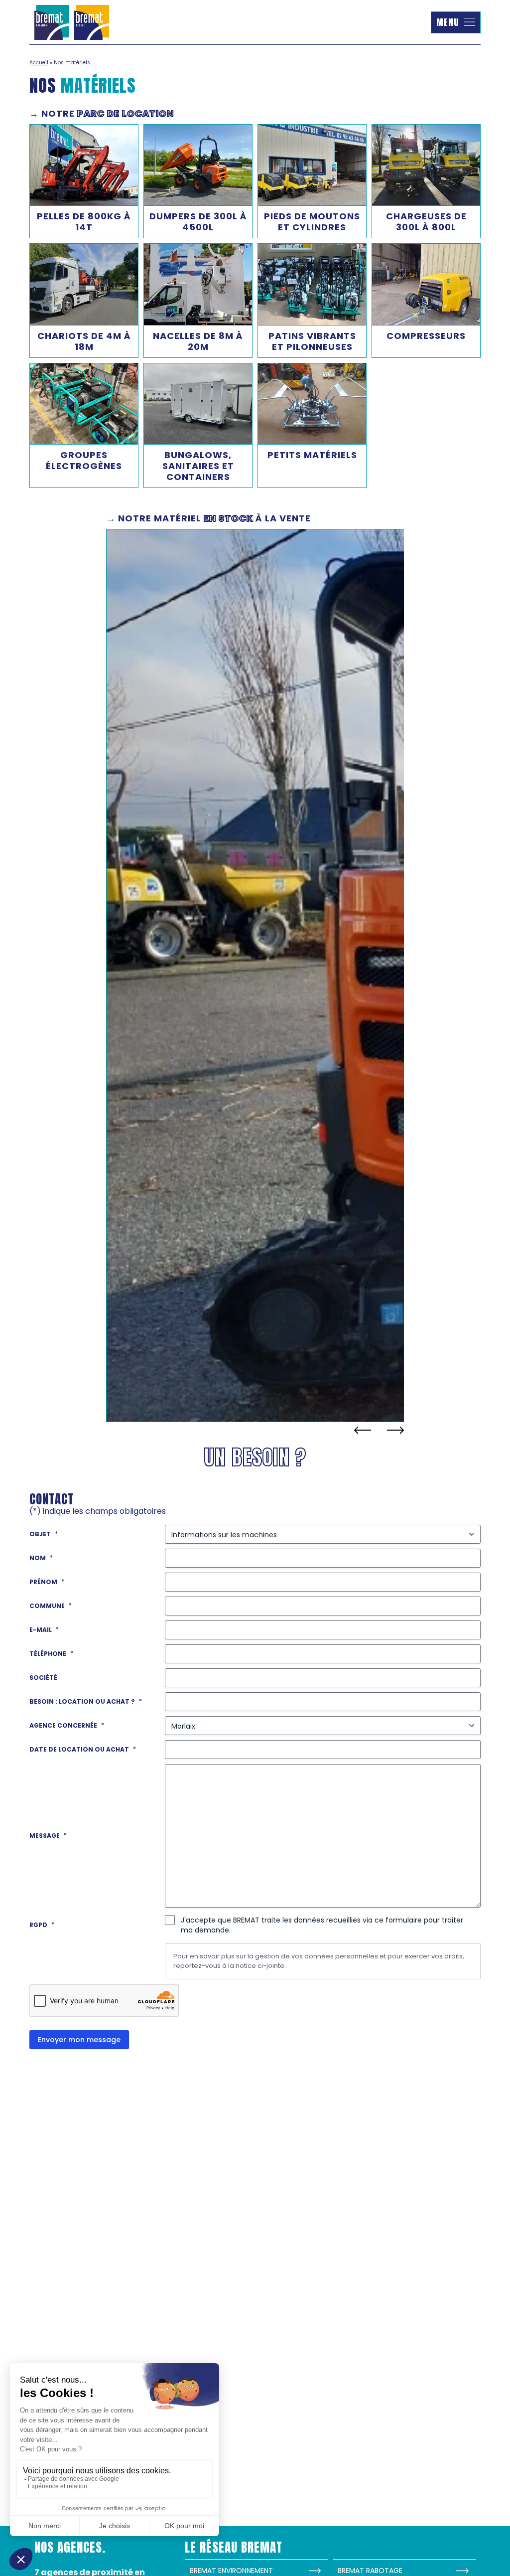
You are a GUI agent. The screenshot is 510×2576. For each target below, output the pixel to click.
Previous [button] (363, 1430)
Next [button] (395, 1430)
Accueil (39, 63)
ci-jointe (271, 1966)
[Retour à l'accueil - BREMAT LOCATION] (72, 22)
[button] (456, 22)
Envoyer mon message (79, 2040)
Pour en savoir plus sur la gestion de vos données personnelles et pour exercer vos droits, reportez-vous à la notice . (319, 1961)
